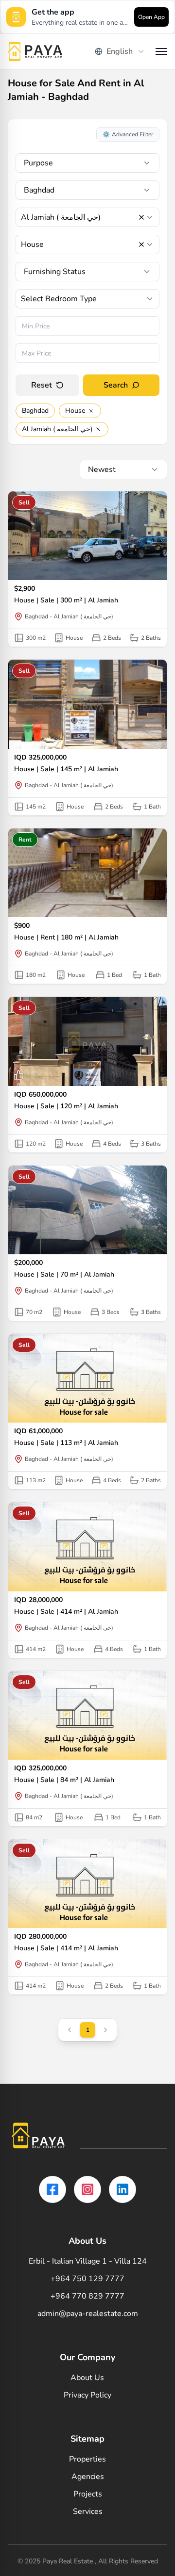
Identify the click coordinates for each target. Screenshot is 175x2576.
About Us (87, 2378)
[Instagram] (87, 2189)
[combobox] (120, 51)
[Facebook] (52, 2189)
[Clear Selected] (141, 217)
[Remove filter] (91, 411)
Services (88, 2511)
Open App (151, 17)
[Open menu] (161, 51)
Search (116, 385)
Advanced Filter (128, 134)
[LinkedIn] (122, 2189)
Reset (42, 385)
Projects (88, 2494)
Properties (87, 2459)
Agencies (88, 2477)
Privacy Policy (87, 2395)
